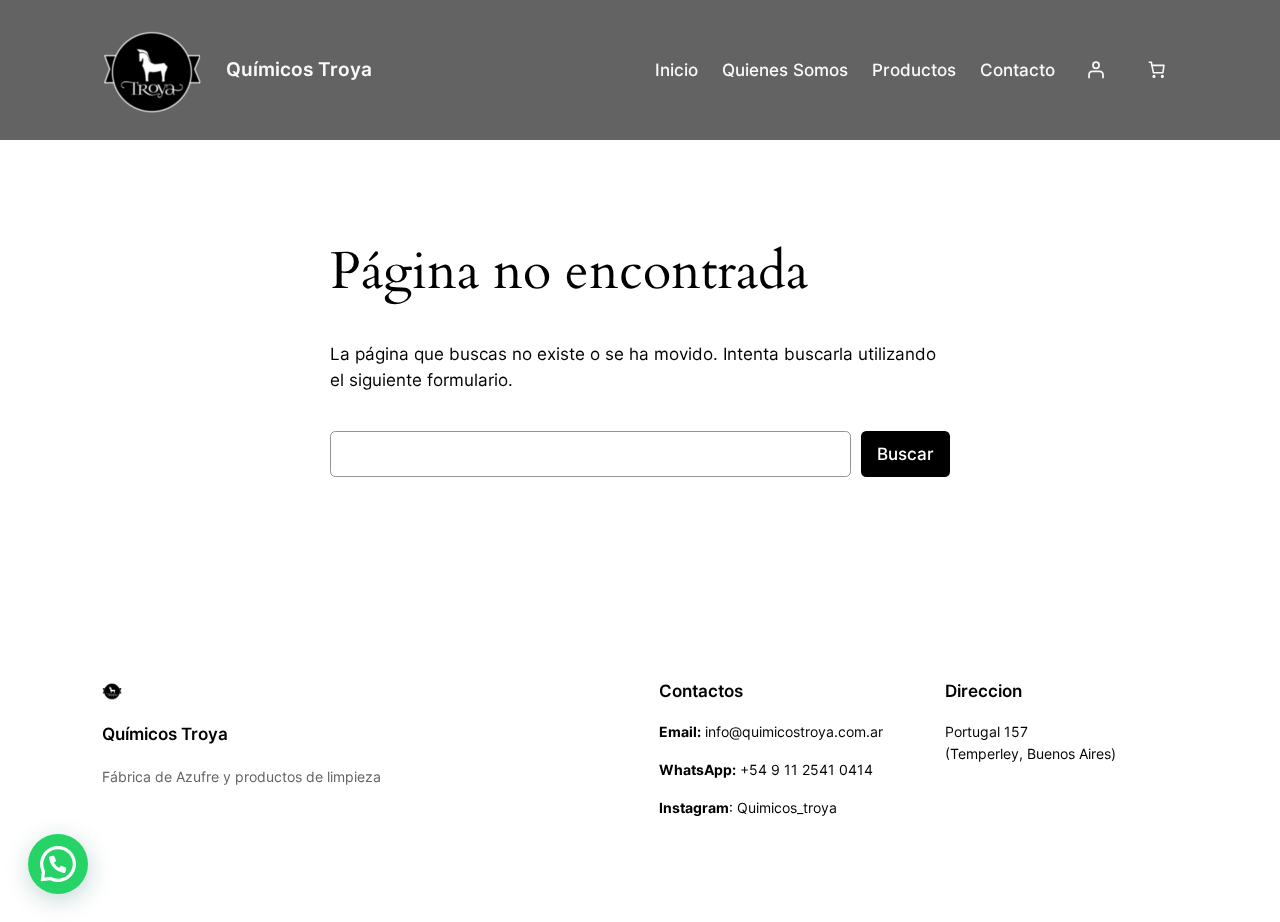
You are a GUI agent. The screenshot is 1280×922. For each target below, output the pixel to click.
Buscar (905, 454)
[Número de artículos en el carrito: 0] (1157, 70)
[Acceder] (1095, 70)
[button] (58, 864)
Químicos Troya (299, 69)
